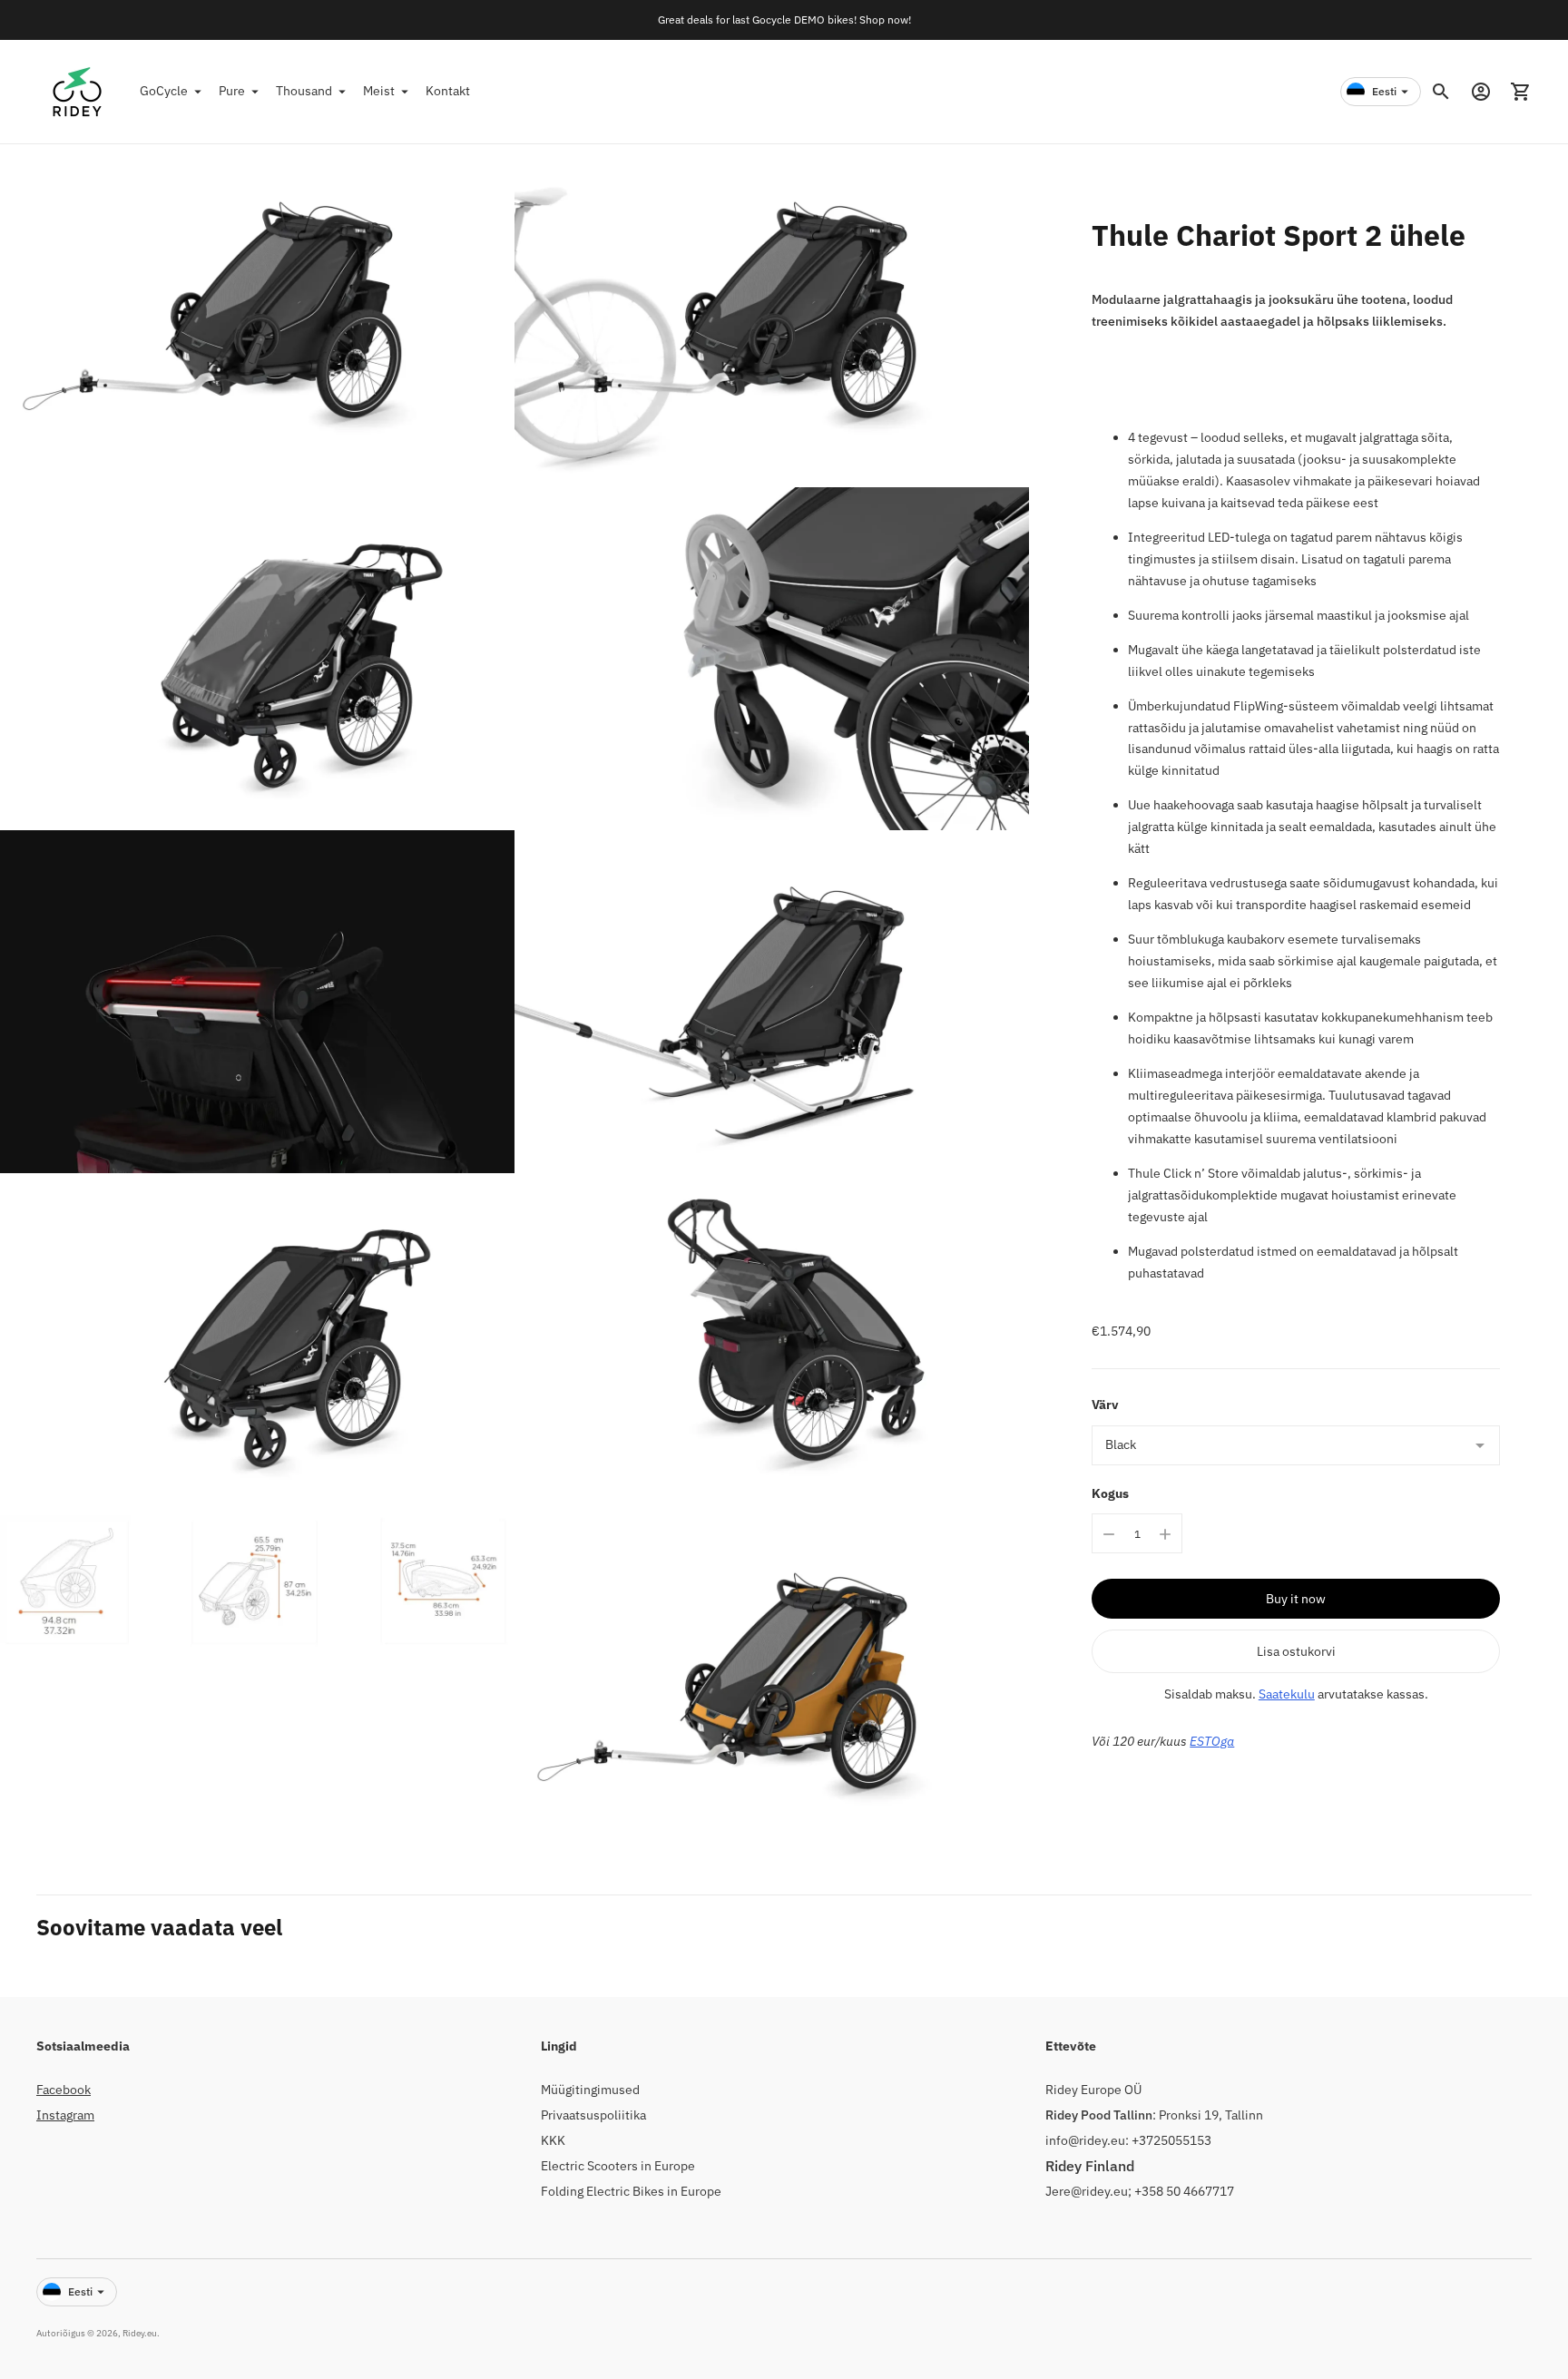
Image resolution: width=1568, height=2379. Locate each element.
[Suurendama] (1165, 1534)
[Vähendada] (1109, 1534)
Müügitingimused (590, 2090)
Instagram (65, 2115)
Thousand (304, 91)
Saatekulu (1287, 1695)
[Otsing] (1441, 92)
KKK (553, 2140)
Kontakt (448, 91)
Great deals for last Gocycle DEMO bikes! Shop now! (784, 20)
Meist (379, 91)
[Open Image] (257, 316)
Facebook (64, 2090)
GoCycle (164, 91)
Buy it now (1296, 1600)
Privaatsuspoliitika (593, 2115)
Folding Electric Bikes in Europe (631, 2191)
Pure (232, 91)
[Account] (1481, 92)
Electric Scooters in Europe (618, 2166)
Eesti (1384, 91)
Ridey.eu (140, 2333)
